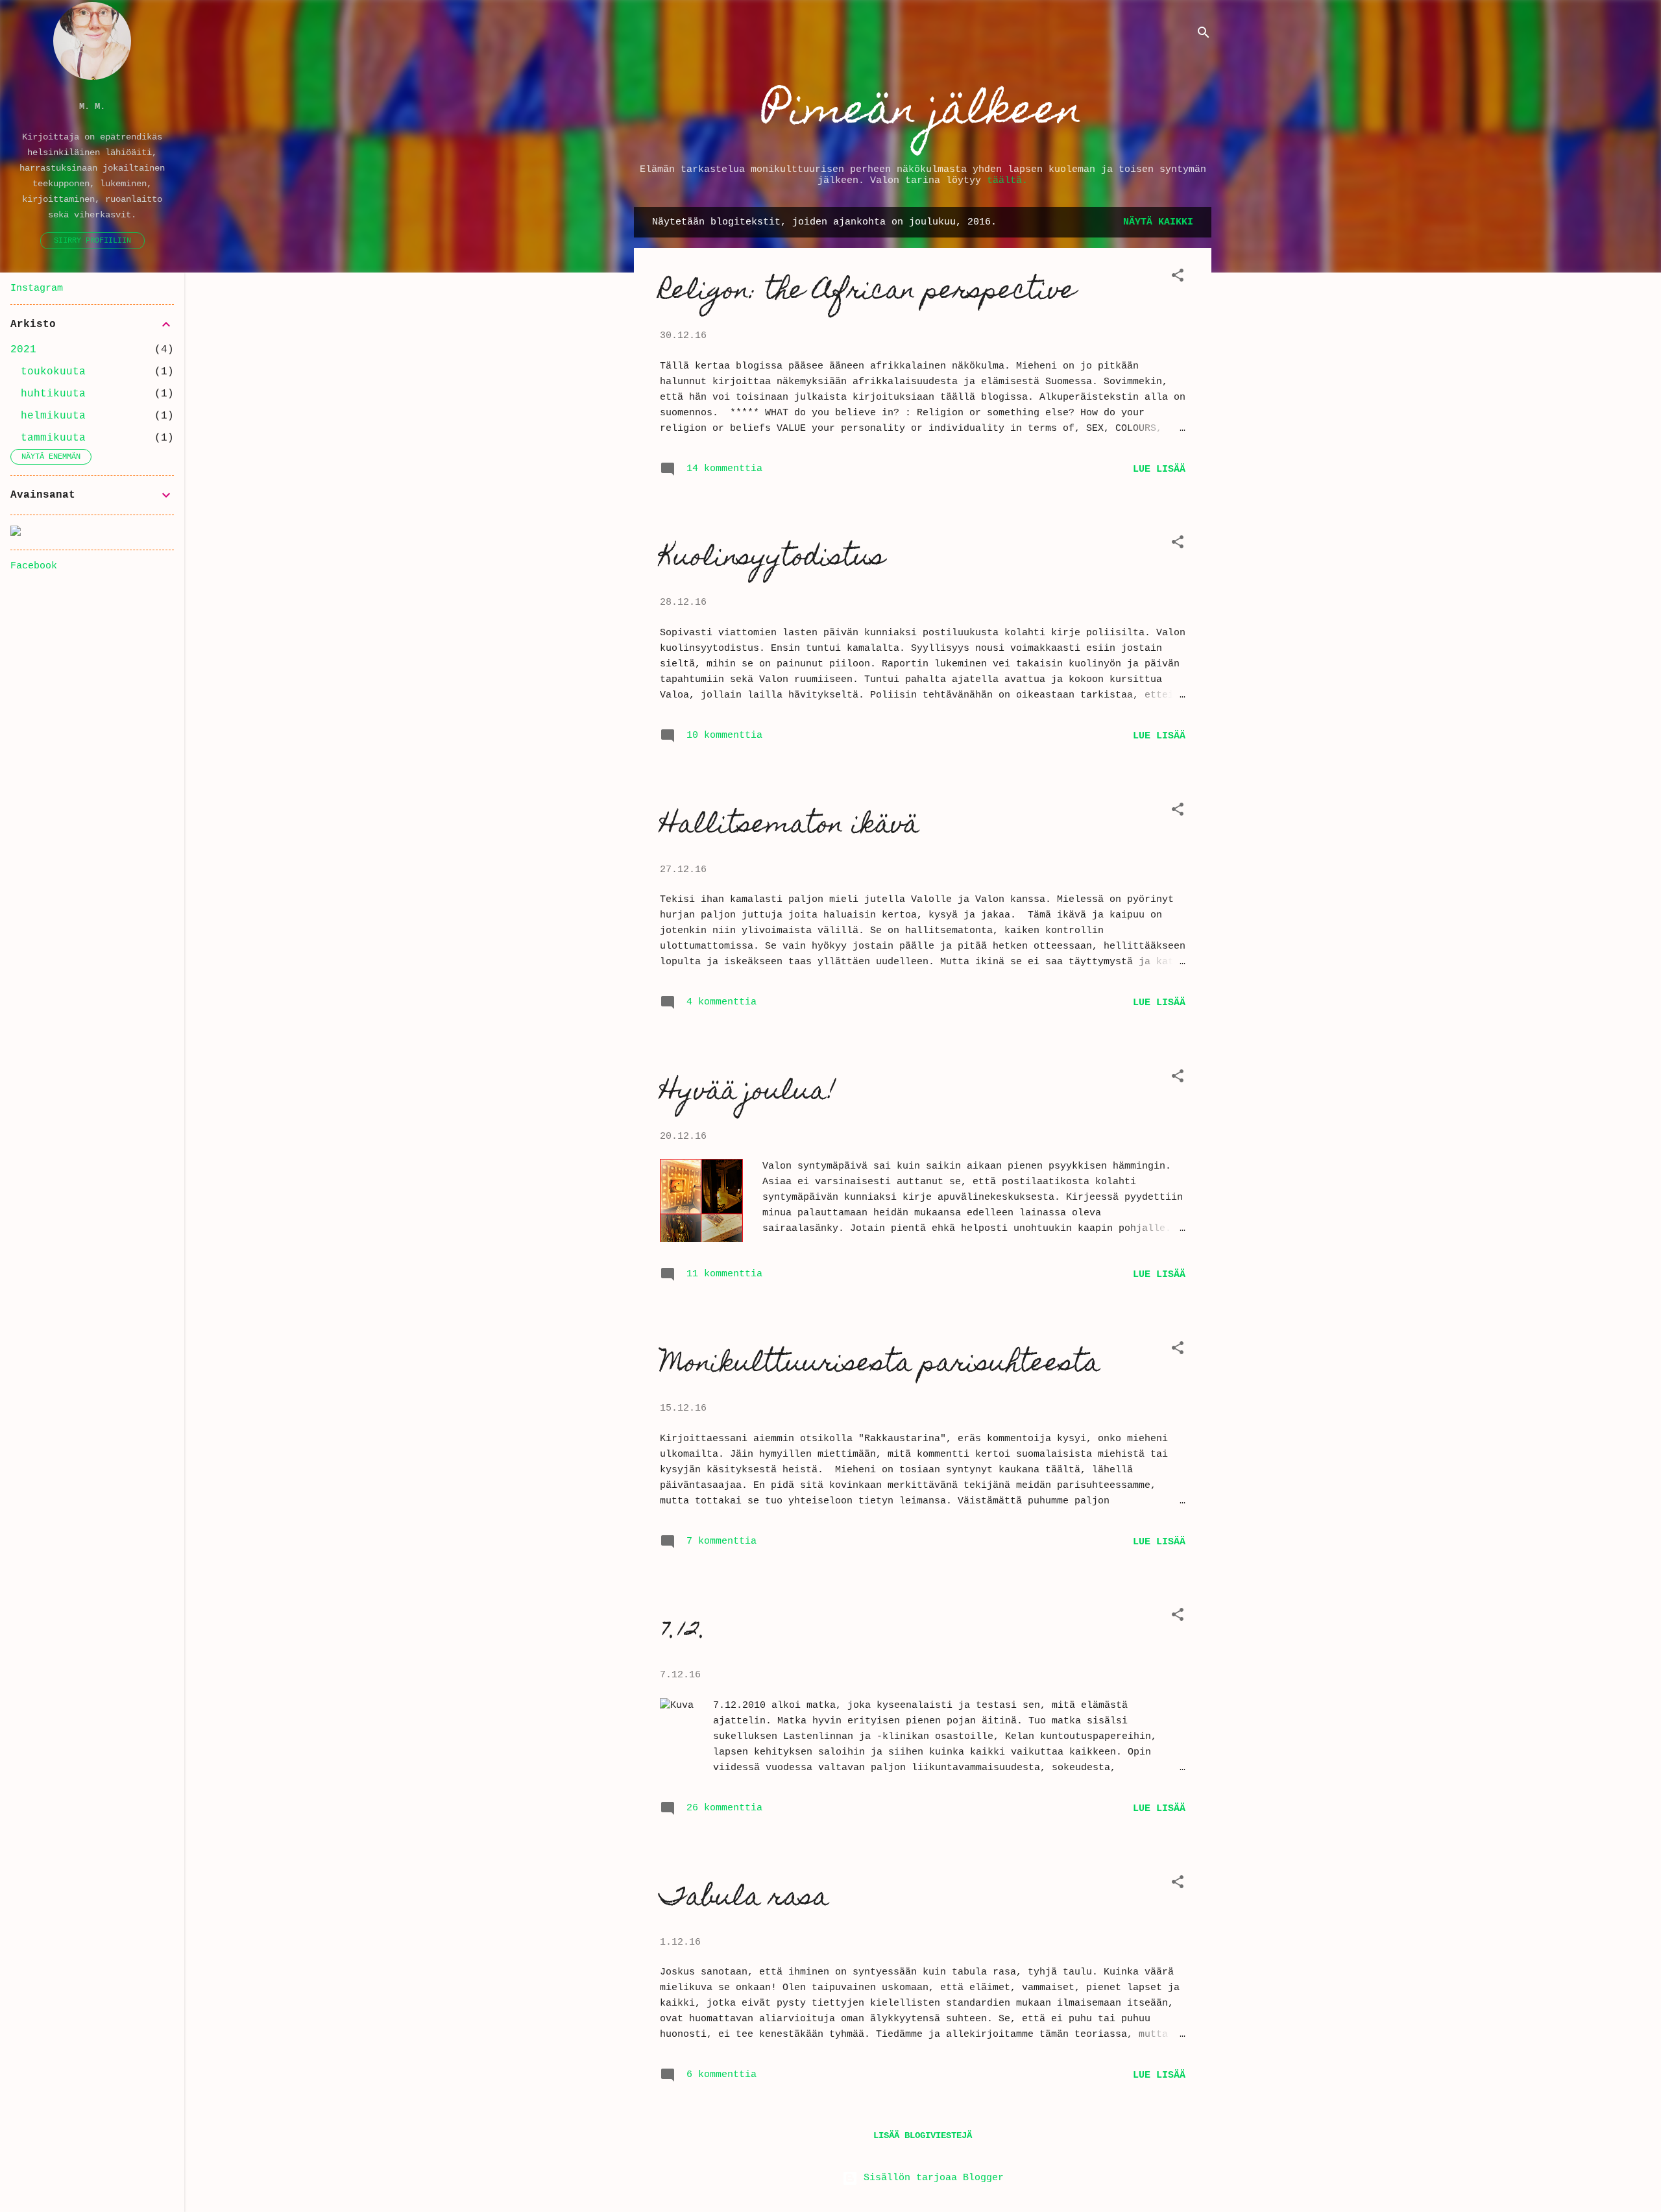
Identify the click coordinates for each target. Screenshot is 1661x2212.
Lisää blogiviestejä (923, 2135)
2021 (23, 350)
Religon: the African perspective (868, 292)
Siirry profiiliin (92, 241)
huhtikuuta (53, 394)
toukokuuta (53, 372)
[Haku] (1204, 35)
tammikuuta (53, 438)
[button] (1178, 278)
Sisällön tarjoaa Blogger (931, 2178)
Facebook (34, 566)
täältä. (1007, 181)
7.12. (683, 1632)
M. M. (92, 107)
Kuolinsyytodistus (772, 559)
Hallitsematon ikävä (790, 826)
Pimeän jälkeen (923, 113)
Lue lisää (1159, 469)
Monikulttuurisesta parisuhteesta (880, 1365)
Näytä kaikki (1158, 222)
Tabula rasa (745, 1899)
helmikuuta (53, 416)
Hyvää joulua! (748, 1093)
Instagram (37, 288)
